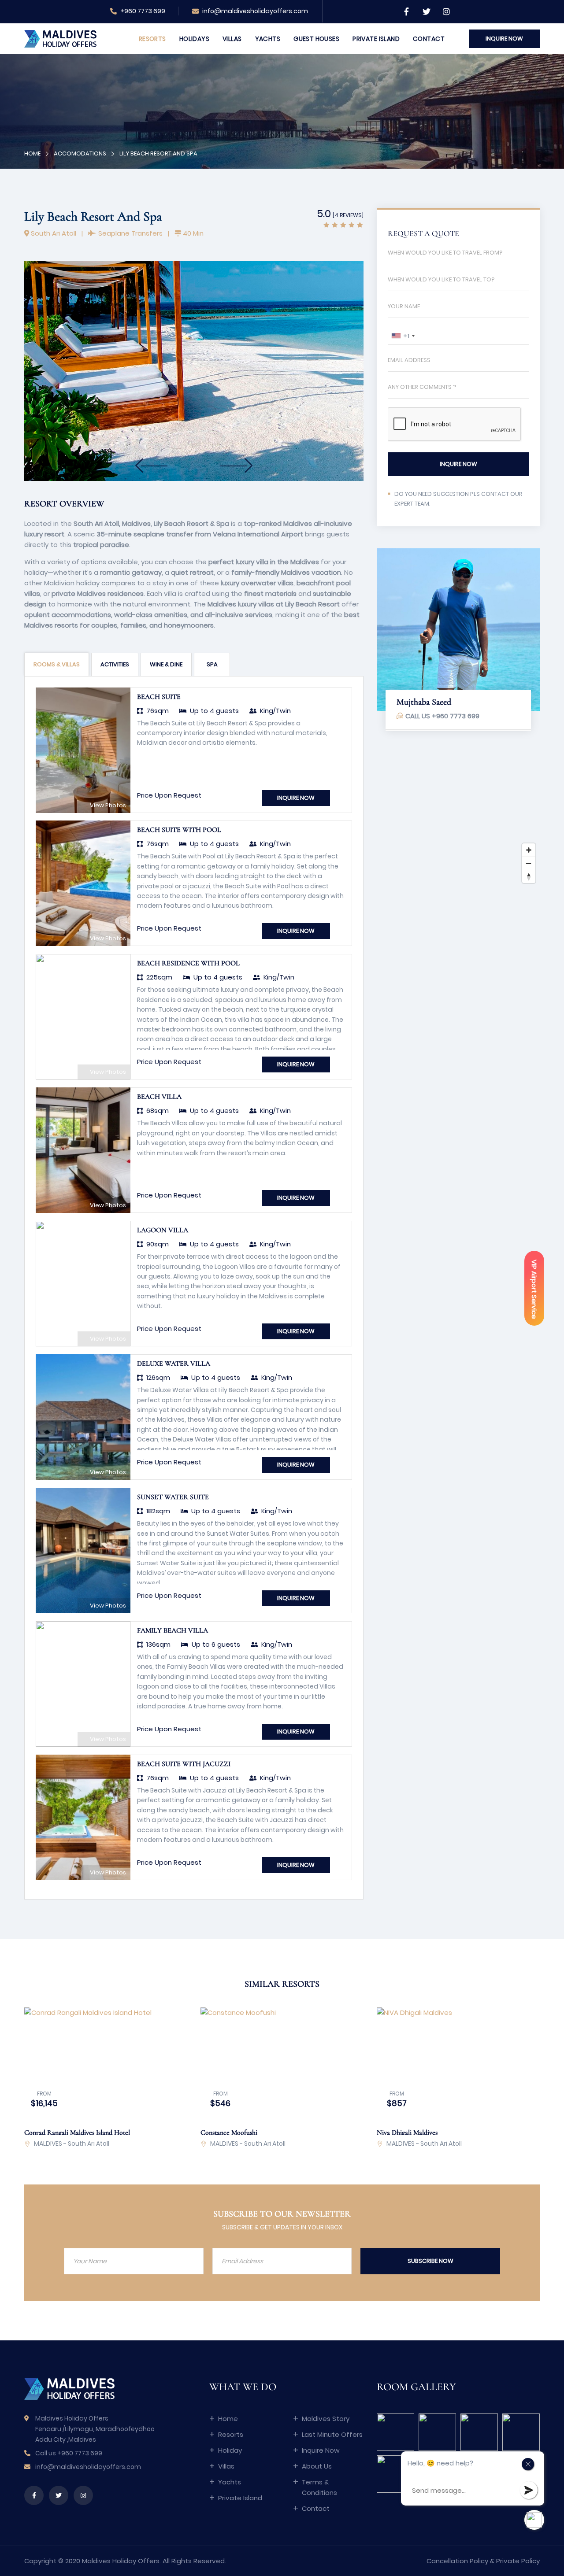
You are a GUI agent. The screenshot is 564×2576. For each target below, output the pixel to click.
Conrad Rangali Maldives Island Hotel (77, 2132)
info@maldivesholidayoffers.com (255, 11)
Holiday (230, 2450)
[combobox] (403, 336)
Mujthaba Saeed (424, 702)
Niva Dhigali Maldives (407, 2132)
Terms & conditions (319, 2487)
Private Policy (518, 2561)
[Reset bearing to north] (529, 876)
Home (32, 153)
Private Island (376, 39)
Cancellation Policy (457, 2561)
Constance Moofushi (229, 2132)
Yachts (268, 39)
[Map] (458, 821)
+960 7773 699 (142, 11)
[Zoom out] (529, 863)
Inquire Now (321, 2450)
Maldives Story (326, 2419)
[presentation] (139, 466)
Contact (429, 39)
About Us (317, 2466)
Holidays (194, 39)
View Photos (107, 805)
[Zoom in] (529, 850)
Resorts (152, 39)
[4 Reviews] (348, 215)
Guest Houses (316, 39)
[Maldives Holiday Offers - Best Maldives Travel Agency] (60, 38)
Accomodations (80, 153)
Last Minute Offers (332, 2434)
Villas (232, 39)
